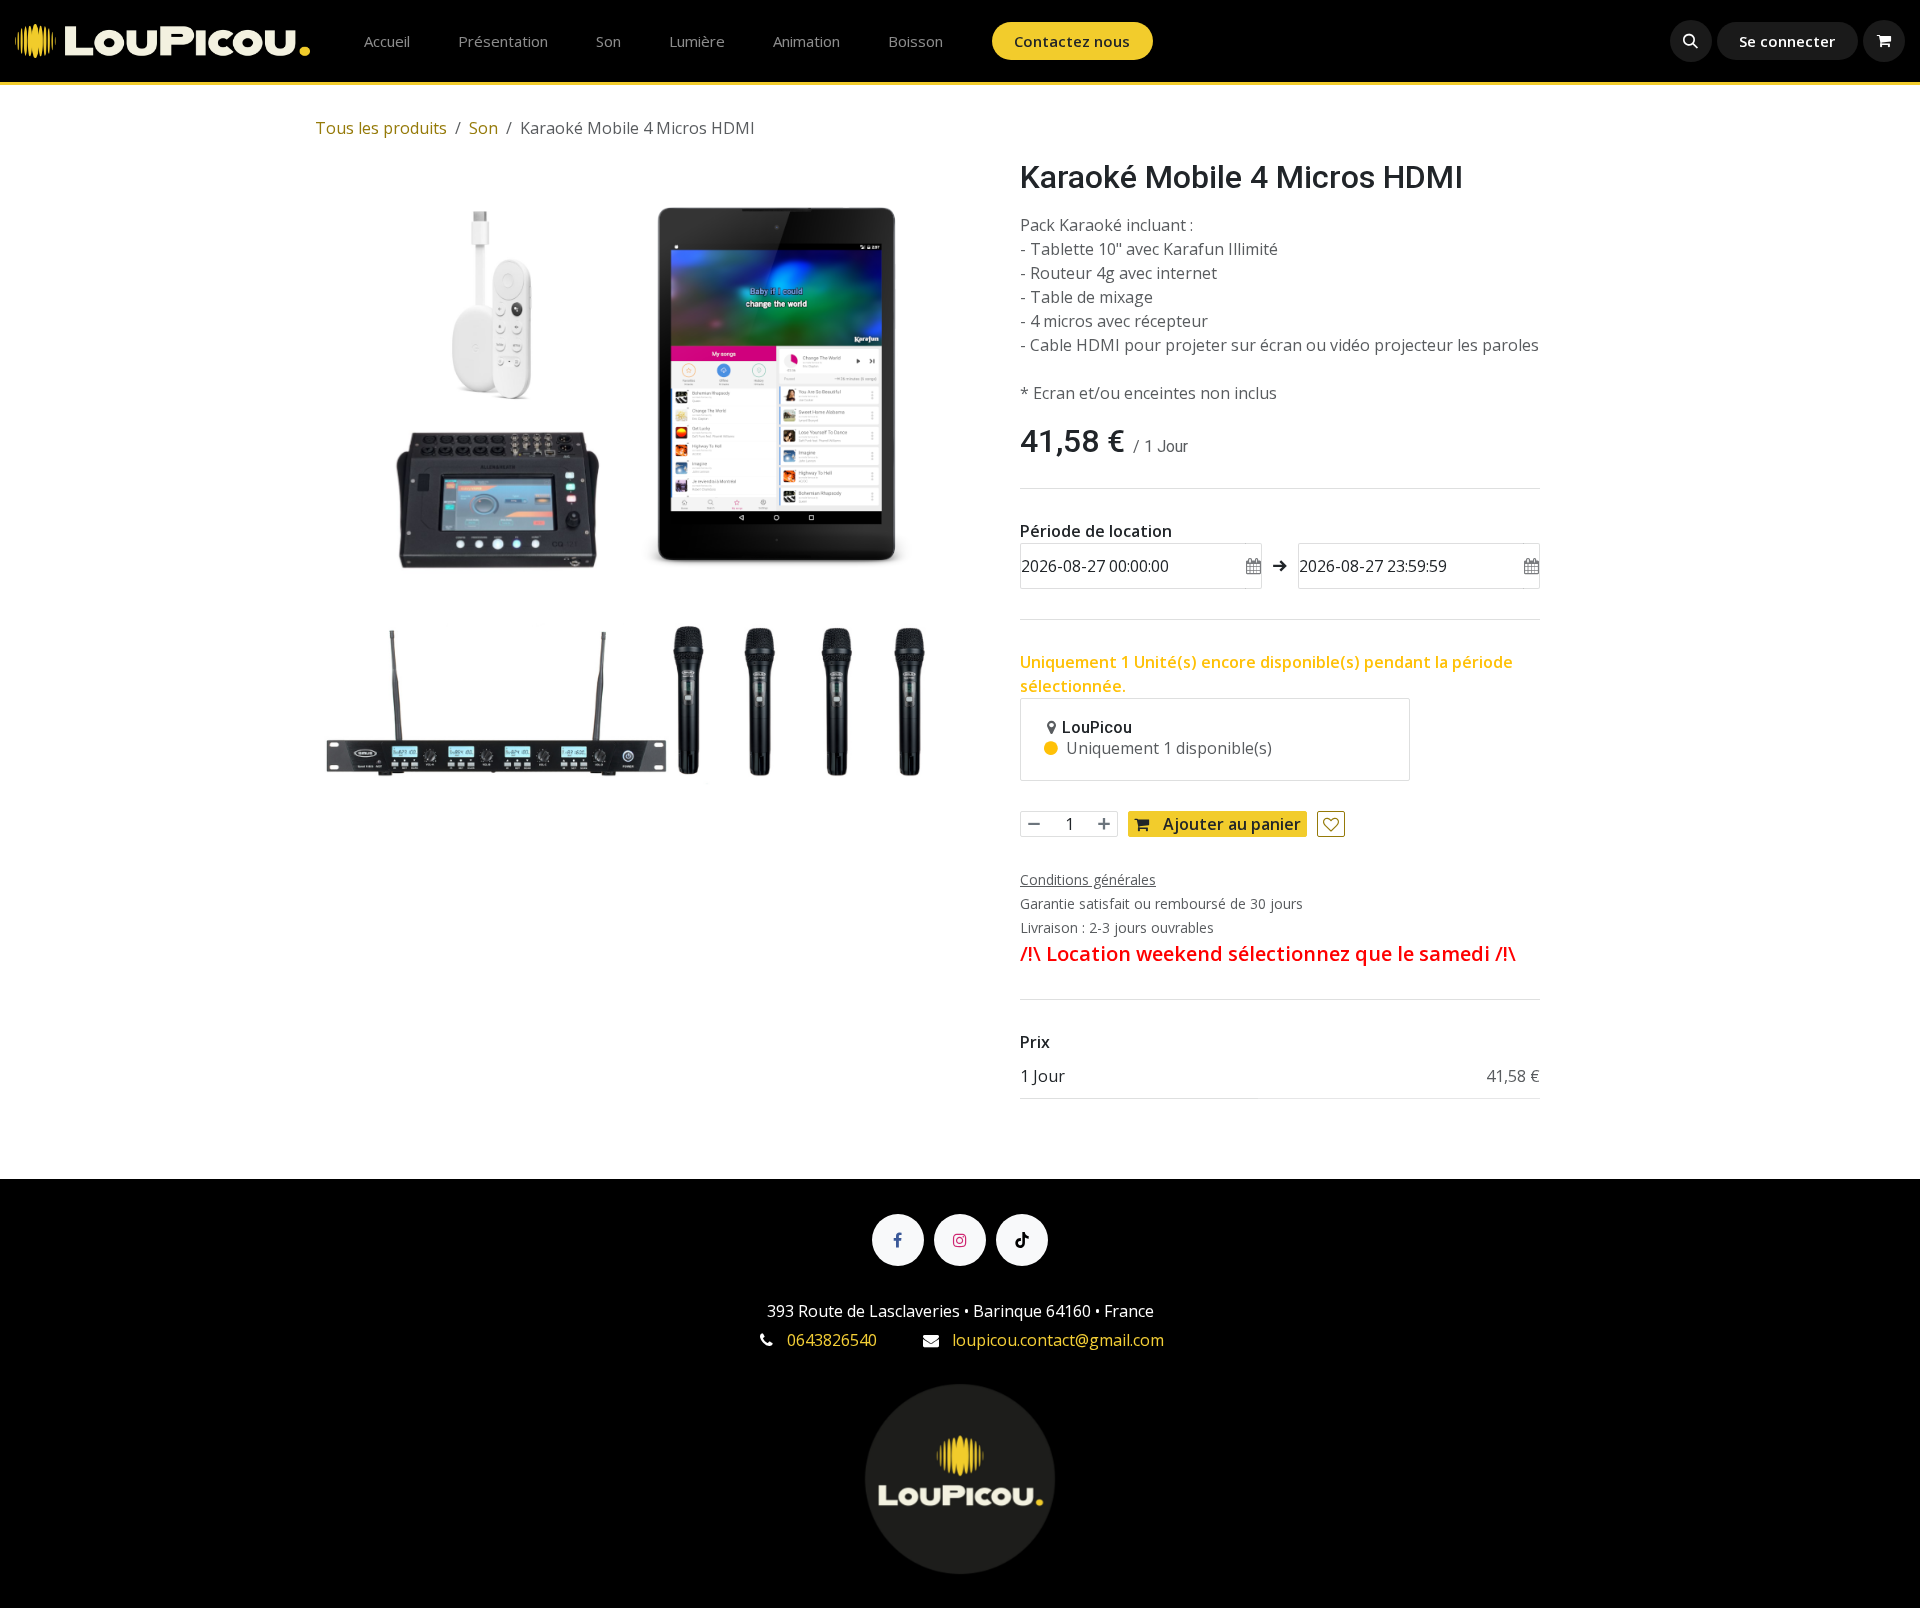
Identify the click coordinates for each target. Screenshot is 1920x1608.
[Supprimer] (1036, 824)
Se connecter (1787, 41)
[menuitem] (387, 41)
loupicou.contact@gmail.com (1058, 1340)
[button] (1691, 41)
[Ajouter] (1101, 824)
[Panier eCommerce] (1884, 41)
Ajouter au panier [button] (1230, 824)
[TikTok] (1022, 1240)
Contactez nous (1072, 41)
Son (483, 128)
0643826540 (832, 1340)
